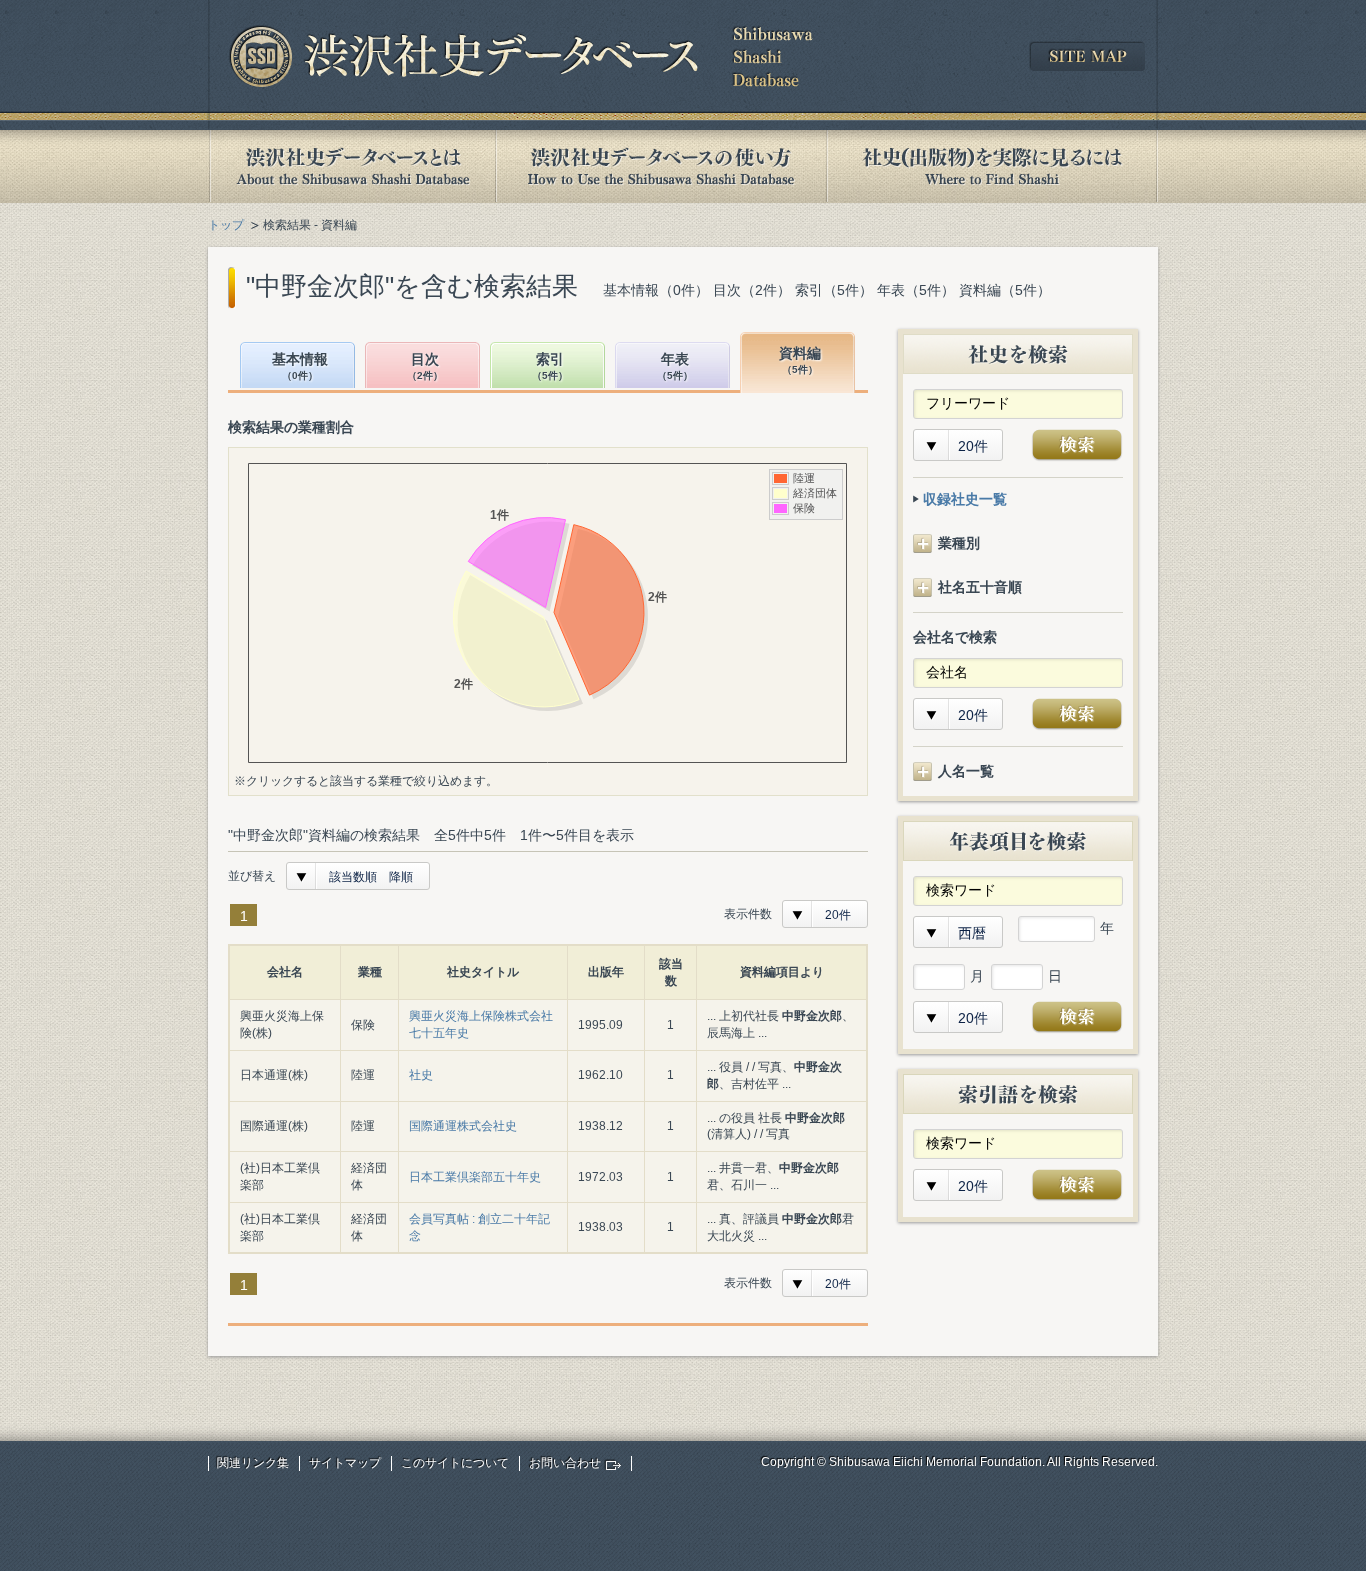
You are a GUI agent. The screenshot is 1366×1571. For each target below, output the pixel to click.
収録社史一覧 (965, 499)
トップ (226, 225)
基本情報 (300, 366)
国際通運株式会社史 (463, 1126)
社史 (421, 1075)
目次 (425, 366)
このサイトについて (455, 1463)
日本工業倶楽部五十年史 (475, 1177)
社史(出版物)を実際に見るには (992, 166)
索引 (550, 366)
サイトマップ (345, 1463)
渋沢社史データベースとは (351, 166)
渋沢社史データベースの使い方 (661, 166)
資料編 (800, 360)
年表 (675, 366)
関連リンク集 (253, 1463)
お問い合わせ (565, 1463)
